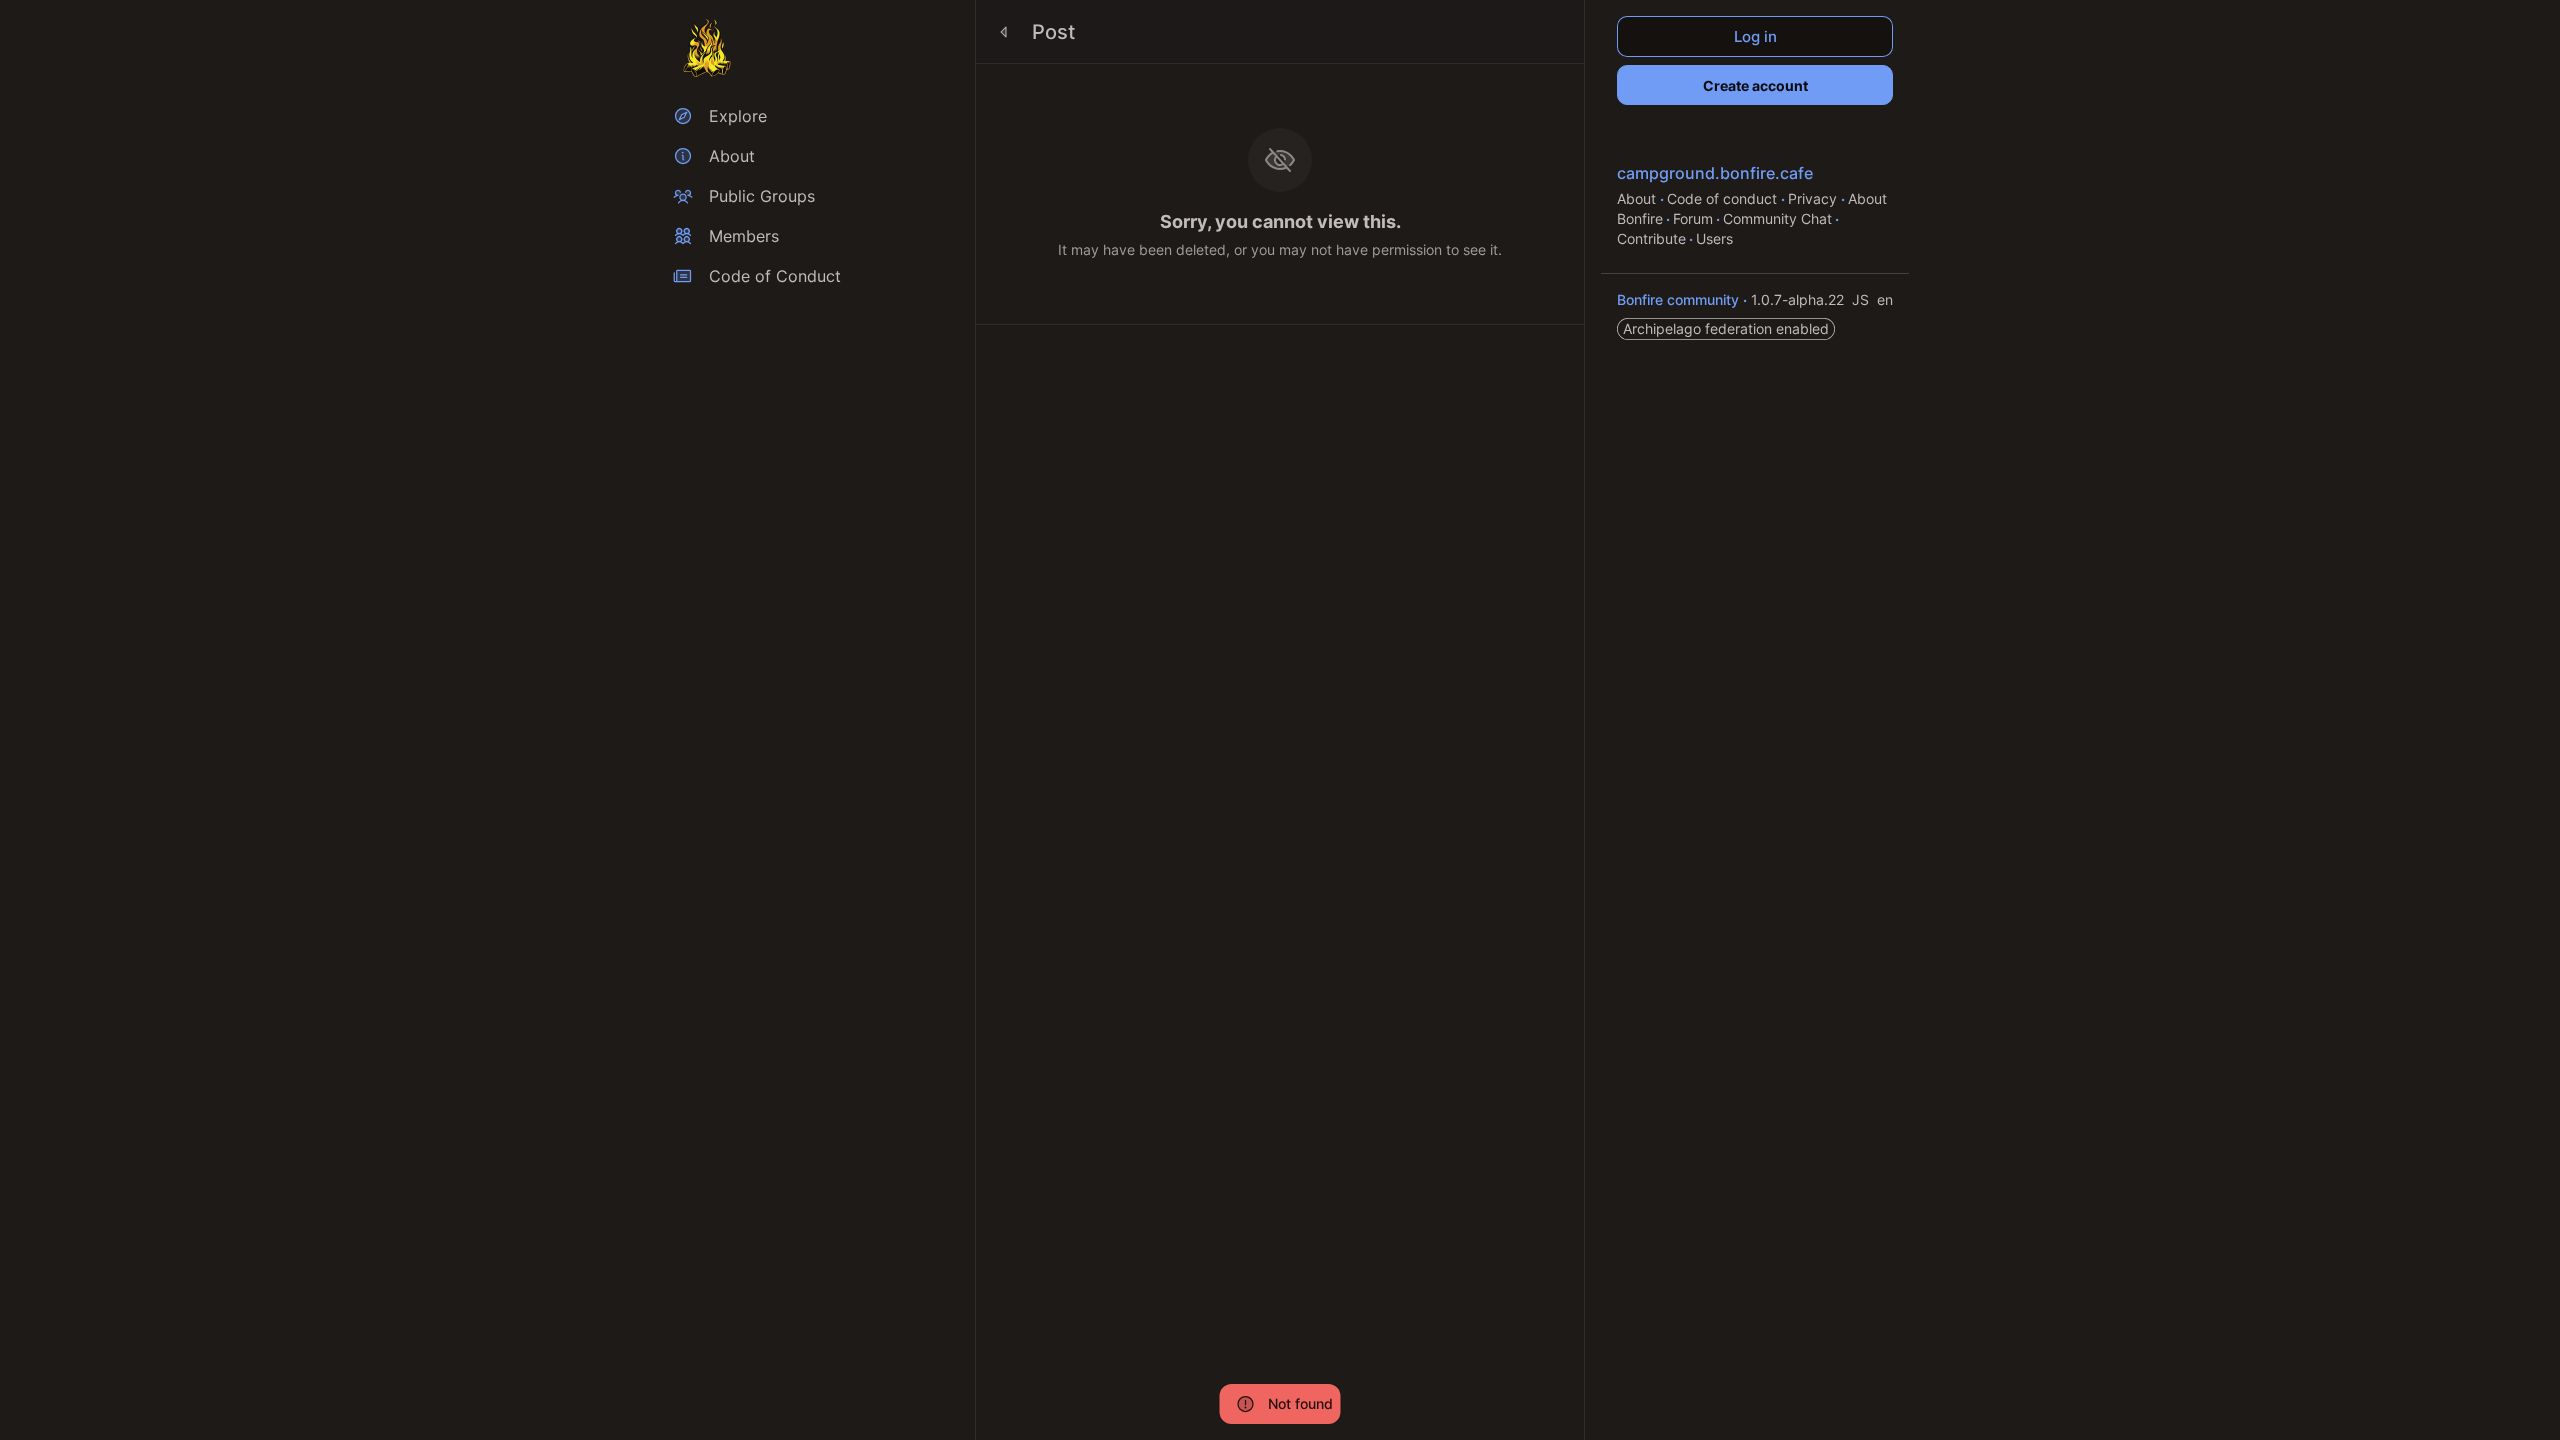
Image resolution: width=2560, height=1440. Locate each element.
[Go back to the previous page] (1004, 32)
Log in (1755, 36)
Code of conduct (1724, 198)
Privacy (1814, 198)
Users (1714, 238)
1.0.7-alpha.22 (1799, 299)
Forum (1693, 218)
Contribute (1651, 238)
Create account (1755, 85)
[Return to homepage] (707, 48)
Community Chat (1777, 218)
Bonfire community (1680, 299)
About (1638, 198)
